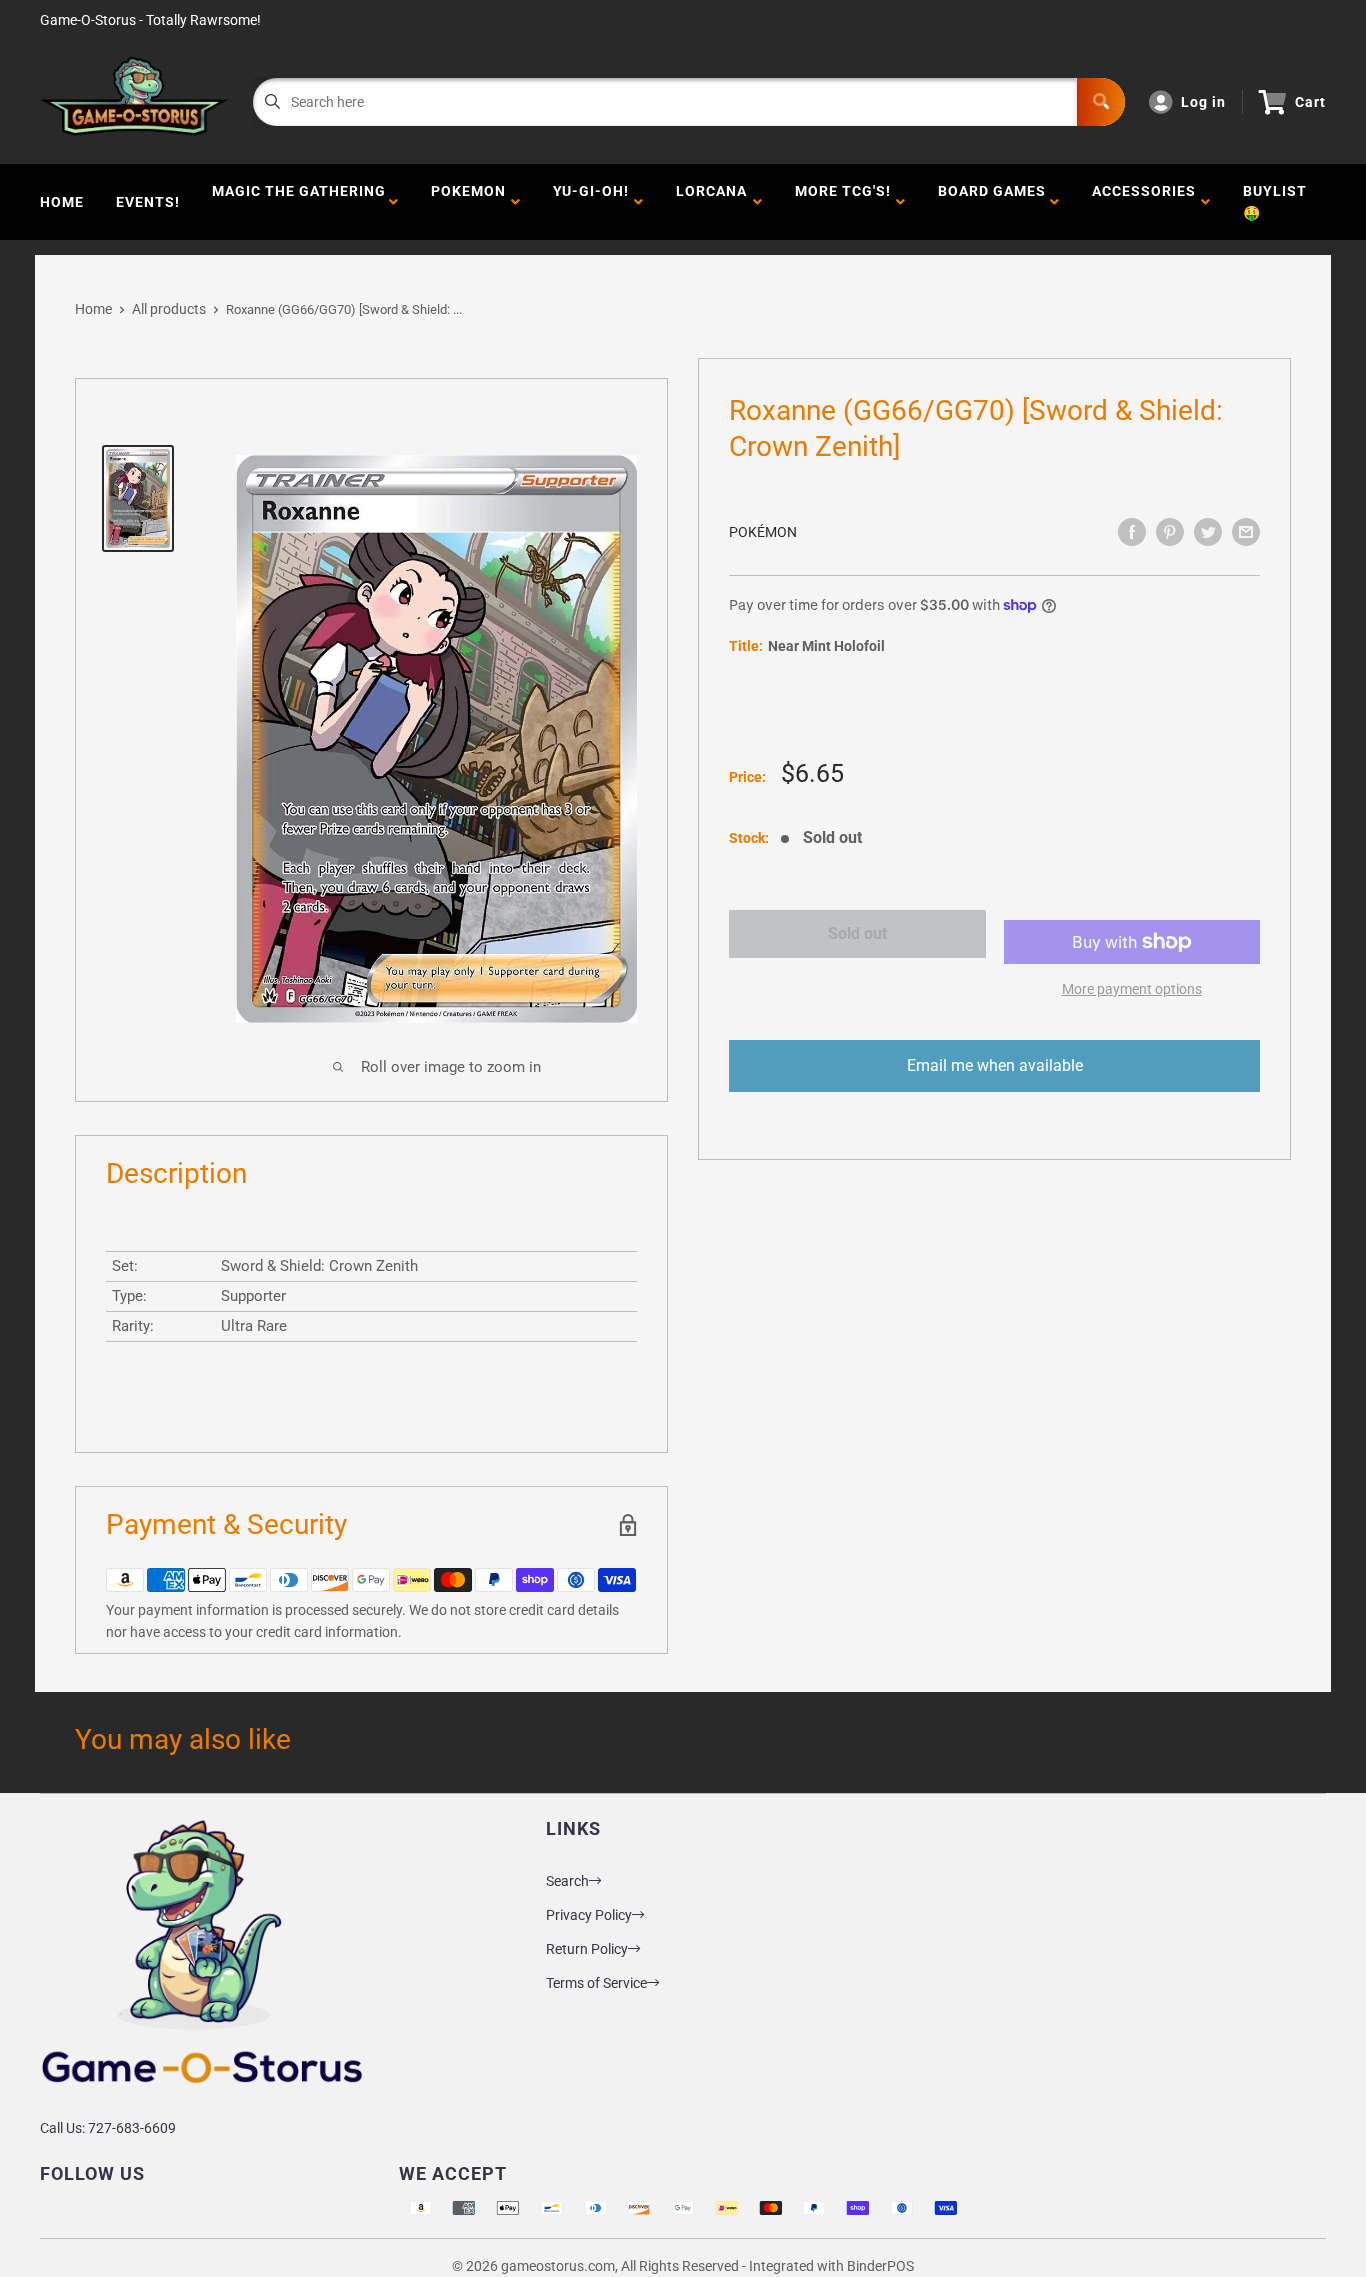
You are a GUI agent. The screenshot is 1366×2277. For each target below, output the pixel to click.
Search (567, 1881)
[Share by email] (1246, 532)
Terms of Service (596, 1983)
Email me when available (995, 1065)
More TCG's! (843, 202)
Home (62, 202)
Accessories (1144, 202)
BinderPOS (880, 2266)
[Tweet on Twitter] (1208, 532)
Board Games (992, 202)
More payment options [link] (1132, 989)
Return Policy (587, 1949)
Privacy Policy (589, 1915)
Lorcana (711, 202)
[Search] (1101, 102)
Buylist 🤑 (1275, 202)
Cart (1310, 102)
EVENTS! (148, 202)
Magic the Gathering (299, 202)
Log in (1203, 102)
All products (169, 309)
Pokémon (763, 532)
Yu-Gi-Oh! (591, 202)
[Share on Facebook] (1132, 532)
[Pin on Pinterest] (1170, 532)
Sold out (857, 933)
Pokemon (468, 202)
